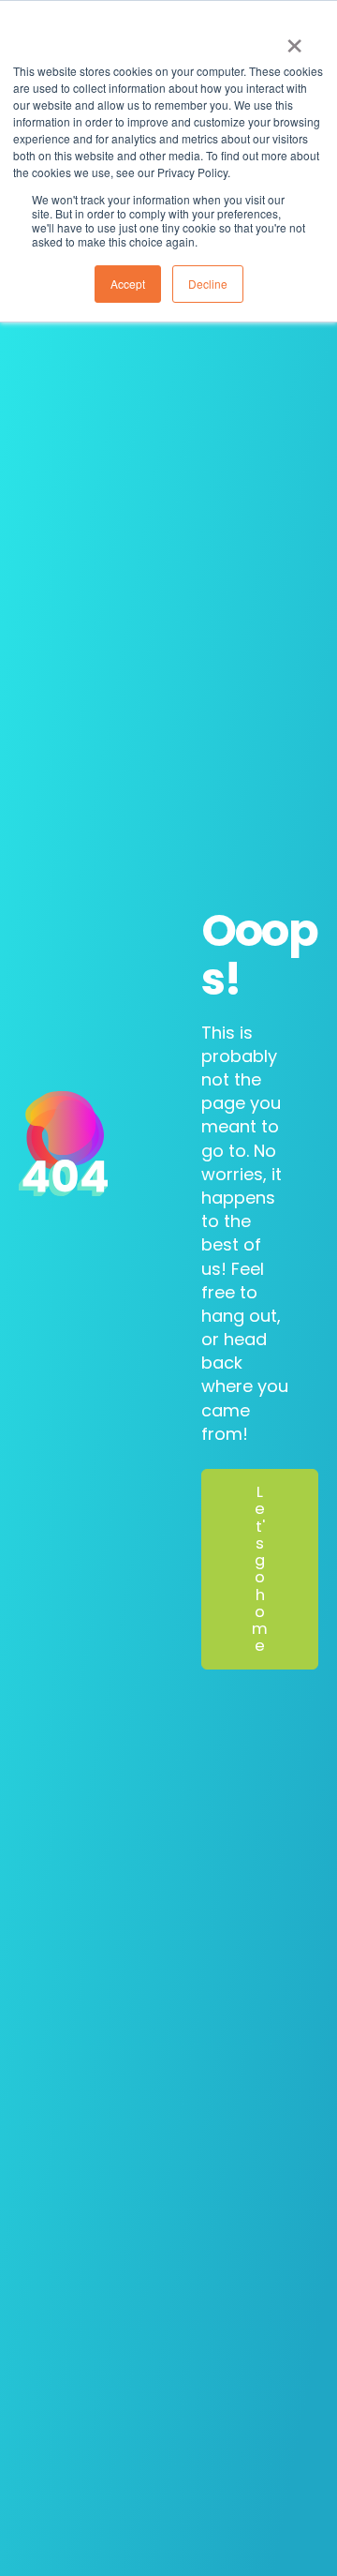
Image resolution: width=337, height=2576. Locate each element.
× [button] (294, 39)
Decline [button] (208, 284)
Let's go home (260, 1569)
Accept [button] (128, 284)
